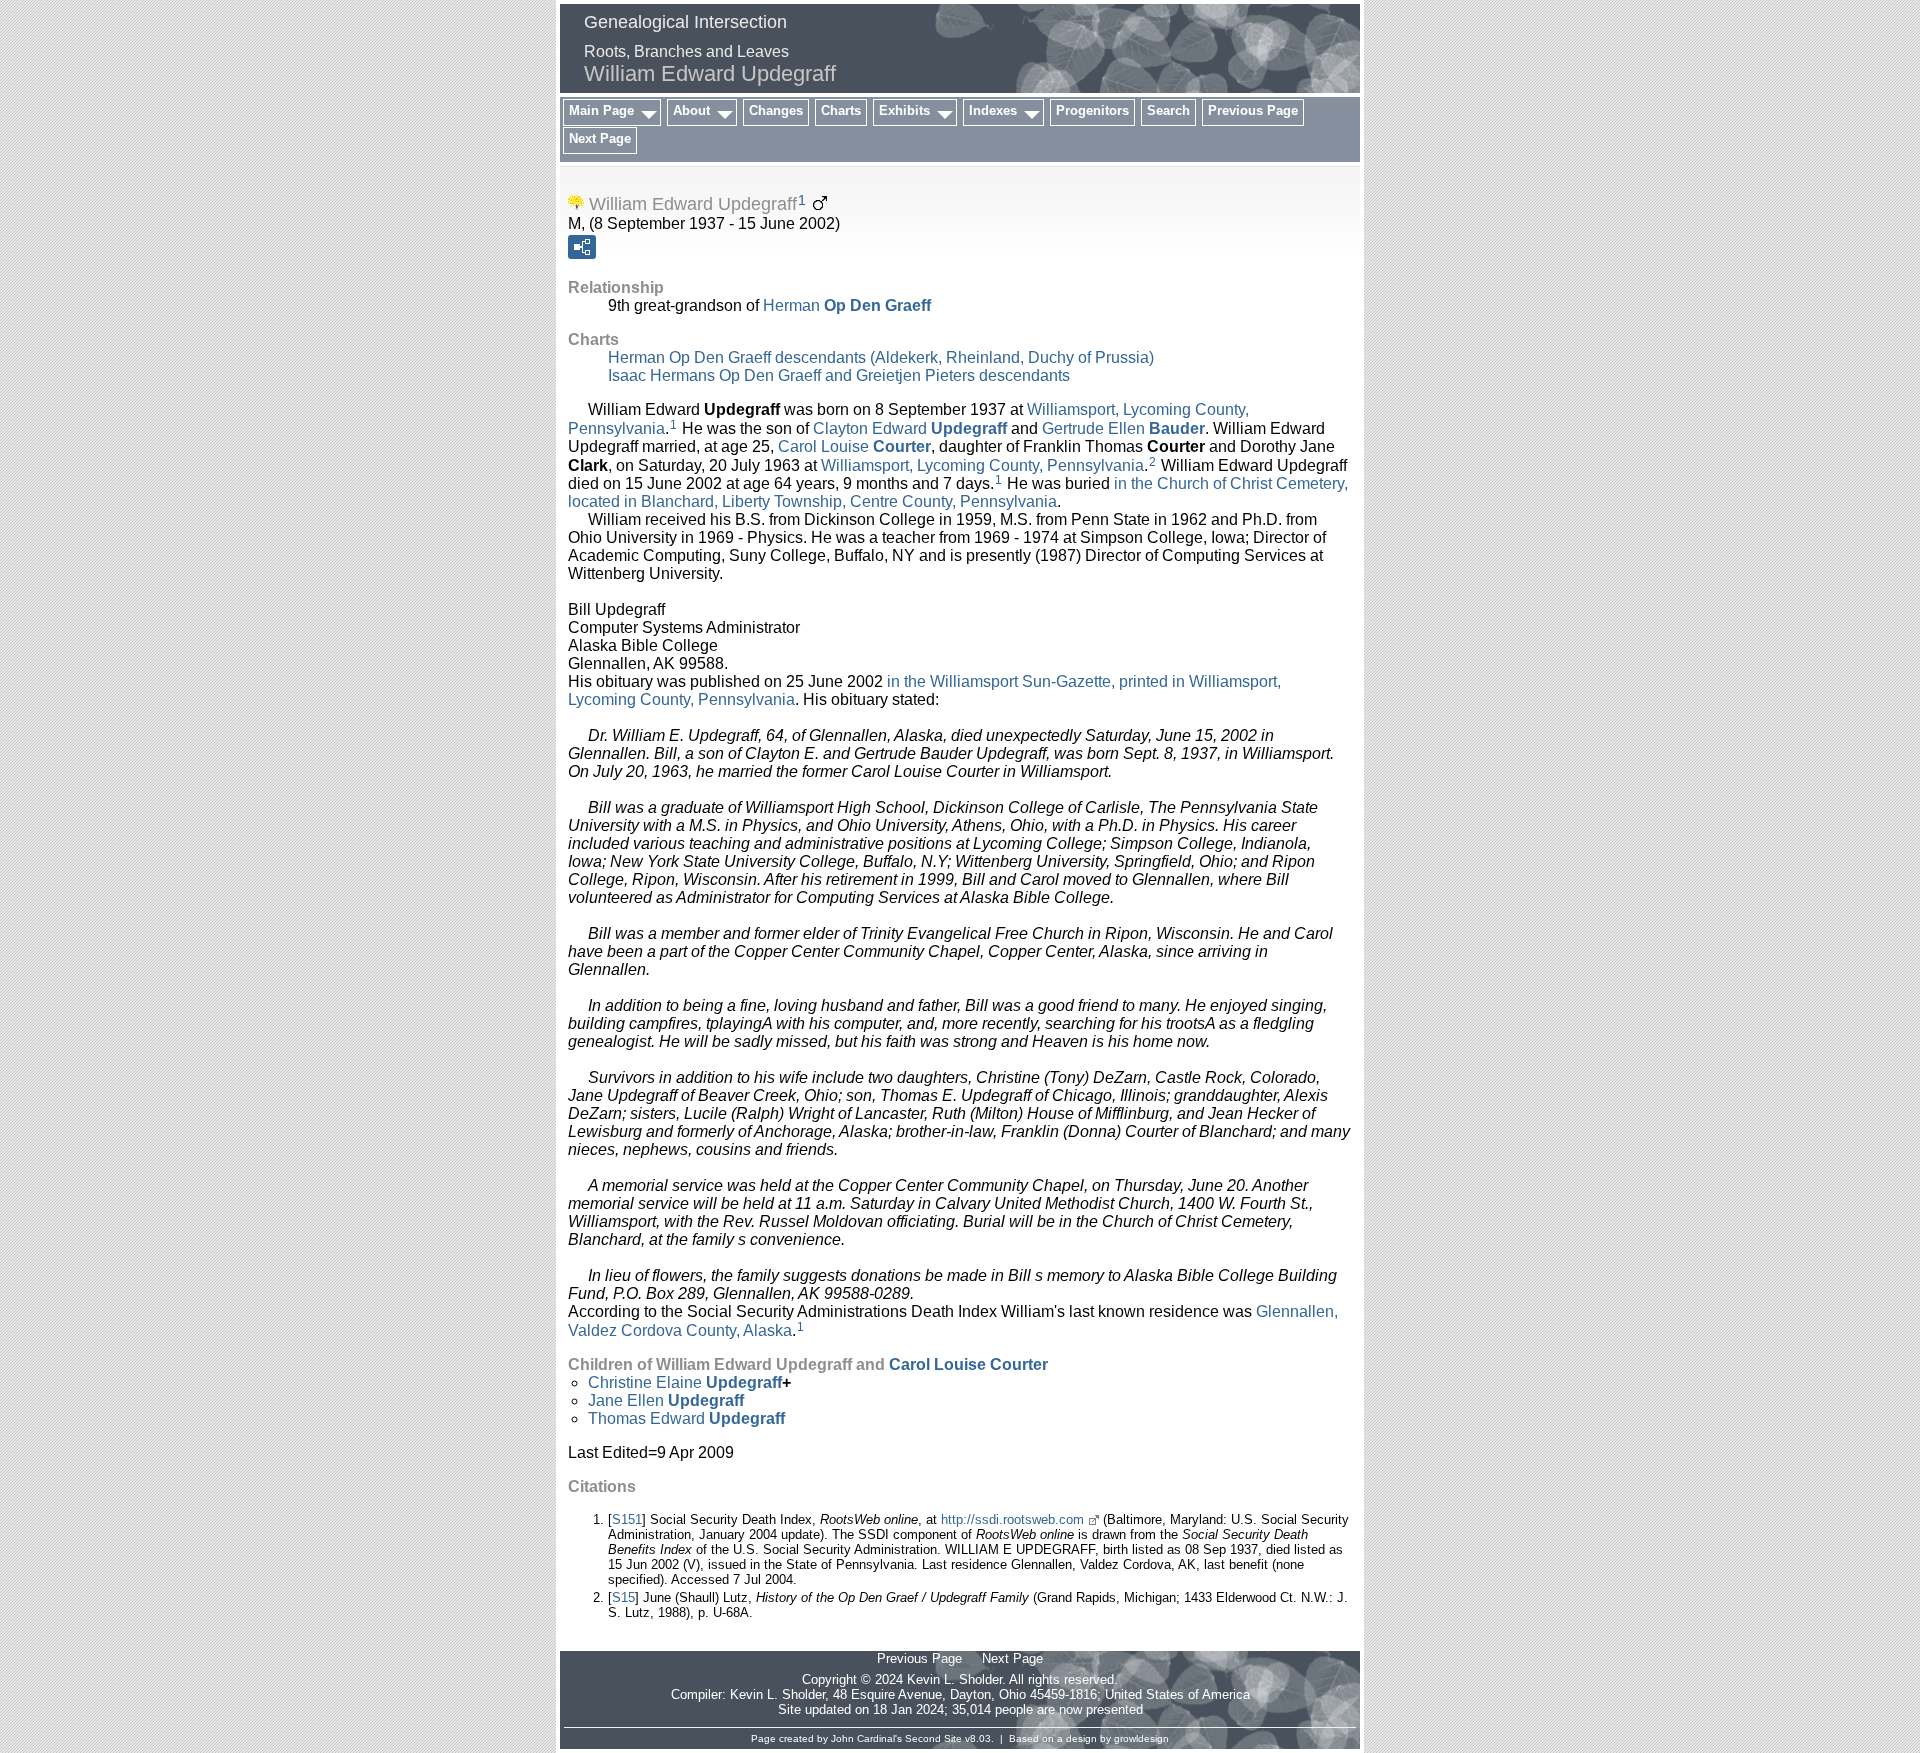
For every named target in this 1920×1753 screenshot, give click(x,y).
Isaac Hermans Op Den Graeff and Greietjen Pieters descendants (839, 375)
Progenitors (1092, 110)
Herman (847, 305)
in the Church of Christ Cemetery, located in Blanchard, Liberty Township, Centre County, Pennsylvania (958, 492)
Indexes (993, 110)
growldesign (1141, 1738)
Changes (776, 110)
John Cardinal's (866, 1738)
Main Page (601, 110)
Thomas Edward (686, 1418)
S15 (623, 1597)
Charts (841, 110)
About (691, 110)
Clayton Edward (910, 428)
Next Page (600, 138)
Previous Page (1253, 110)
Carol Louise (854, 446)
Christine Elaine (685, 1382)
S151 (627, 1519)
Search (1168, 110)
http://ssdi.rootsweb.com (1012, 1519)
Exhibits (904, 110)
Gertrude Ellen (1123, 428)
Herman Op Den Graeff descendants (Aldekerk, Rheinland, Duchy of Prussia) (881, 357)
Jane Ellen (666, 1400)
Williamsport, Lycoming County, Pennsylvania (982, 464)
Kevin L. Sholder (777, 1694)
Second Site (933, 1738)
